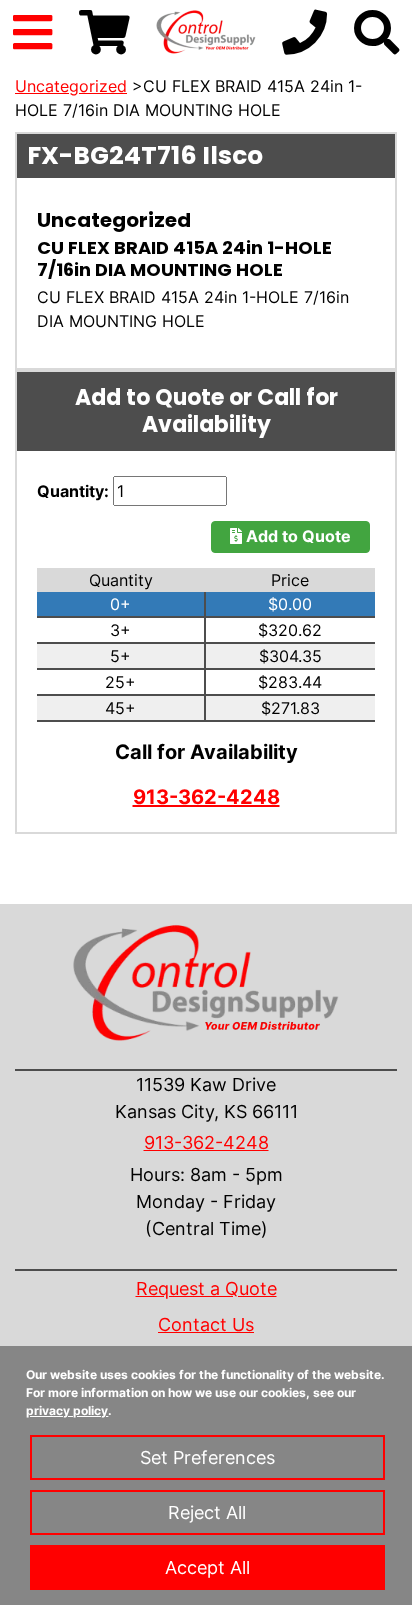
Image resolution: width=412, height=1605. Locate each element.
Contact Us (206, 1324)
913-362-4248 (206, 797)
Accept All (207, 1567)
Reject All (207, 1512)
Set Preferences (207, 1457)
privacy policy (67, 1410)
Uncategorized (71, 86)
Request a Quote (206, 1288)
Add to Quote (296, 536)
